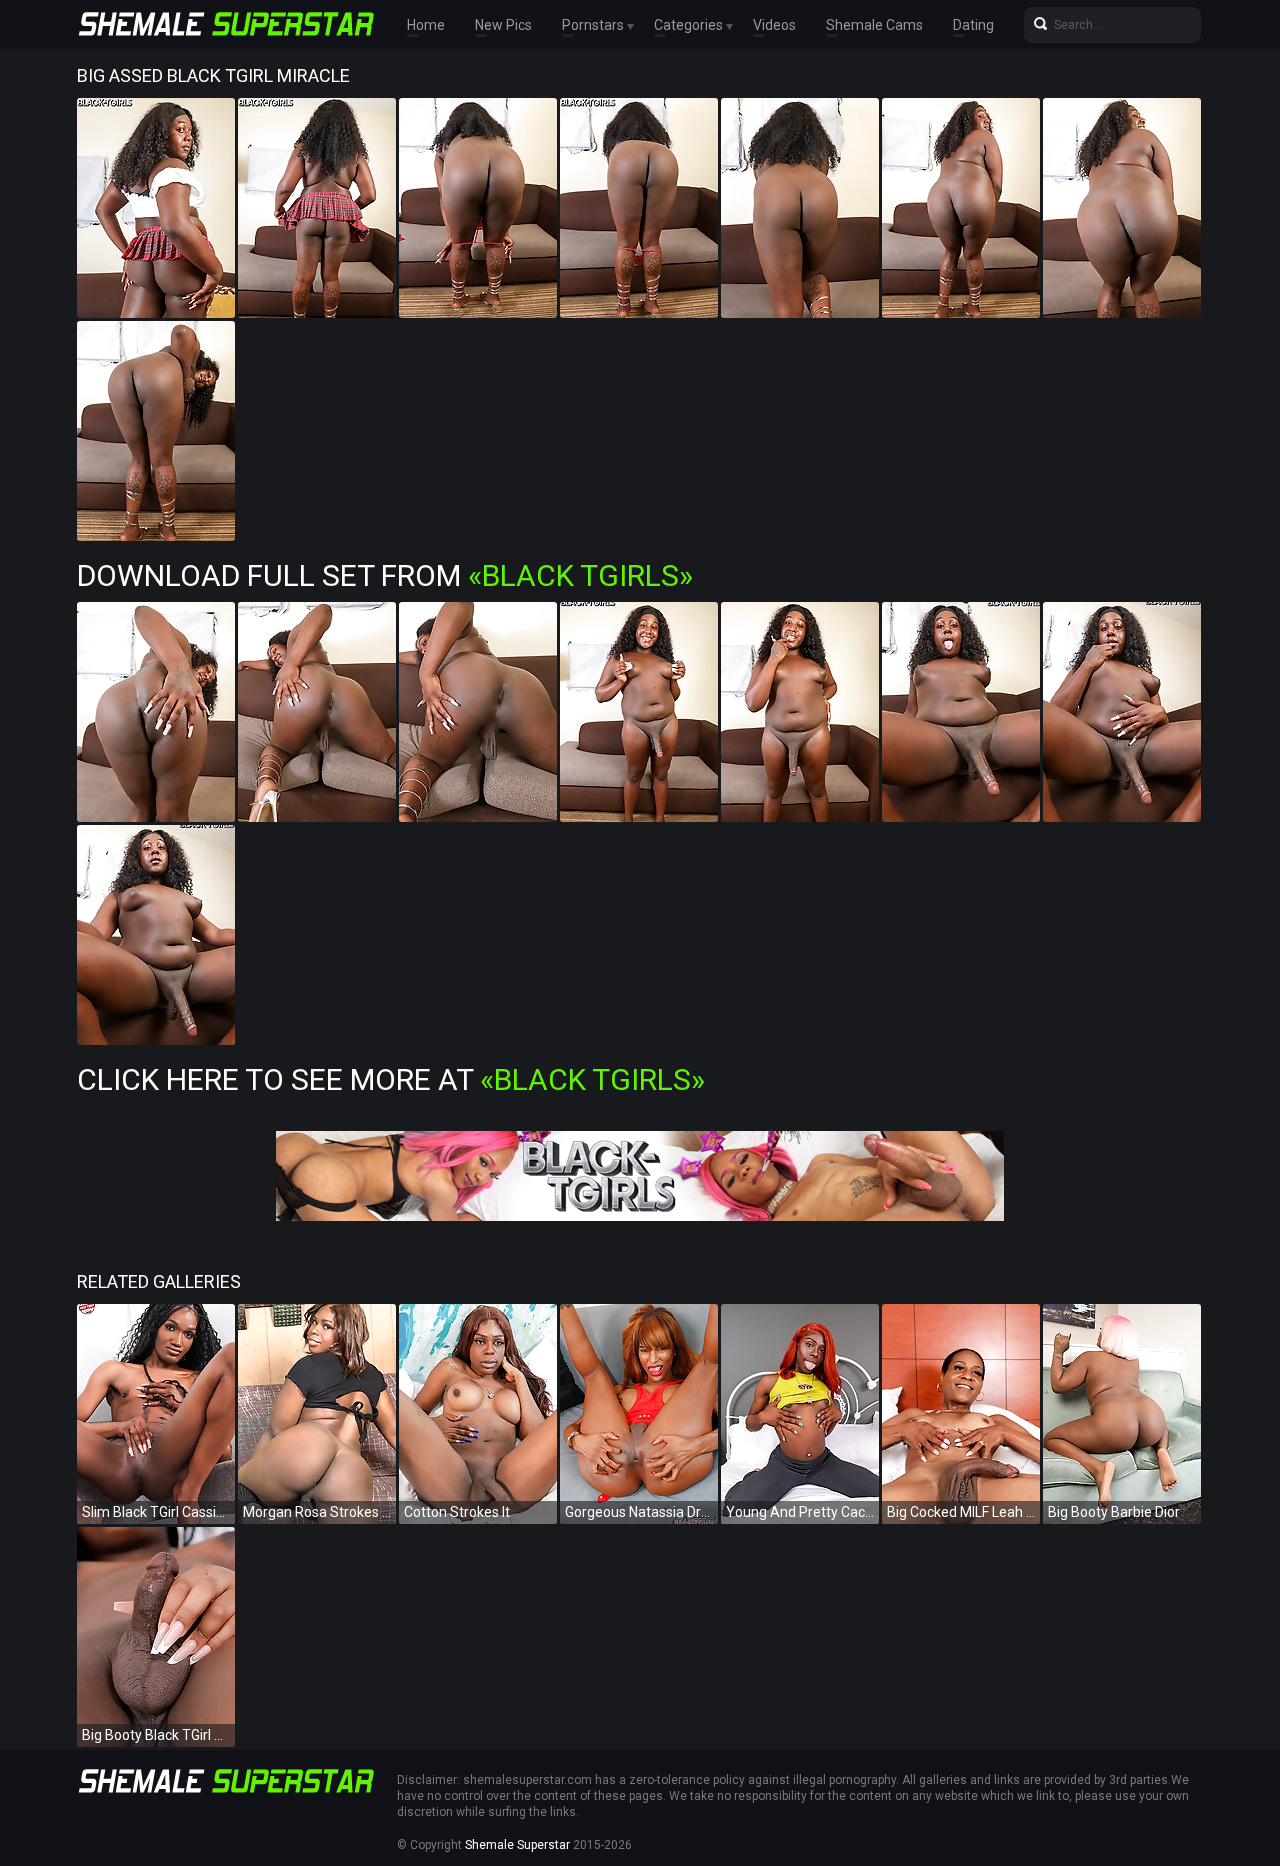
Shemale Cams (874, 25)
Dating (973, 25)
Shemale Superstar (517, 1845)
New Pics (503, 25)
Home (426, 25)
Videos (774, 25)
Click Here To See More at (391, 1079)
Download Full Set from (385, 575)
